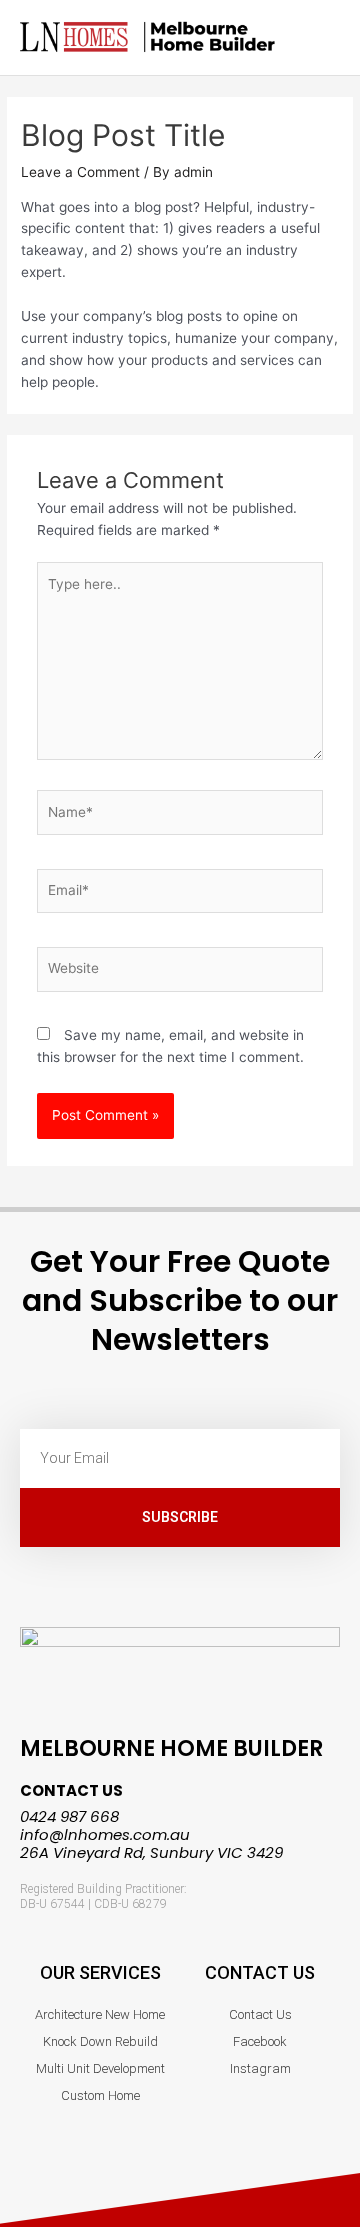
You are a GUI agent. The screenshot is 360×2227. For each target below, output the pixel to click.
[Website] (180, 973)
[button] (326, 37)
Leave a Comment (80, 172)
